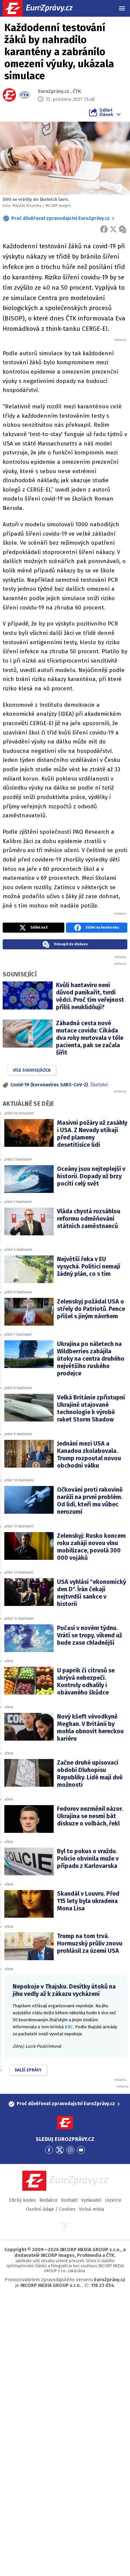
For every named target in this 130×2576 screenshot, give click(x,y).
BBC (69, 2027)
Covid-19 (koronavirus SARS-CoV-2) (49, 1085)
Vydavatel (91, 2200)
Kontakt (69, 2200)
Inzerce (113, 2200)
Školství (99, 1085)
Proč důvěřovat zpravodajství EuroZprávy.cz (60, 218)
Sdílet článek (106, 112)
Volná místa (91, 2209)
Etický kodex (22, 2200)
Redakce (48, 2200)
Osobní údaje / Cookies (51, 2209)
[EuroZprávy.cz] (43, 8)
